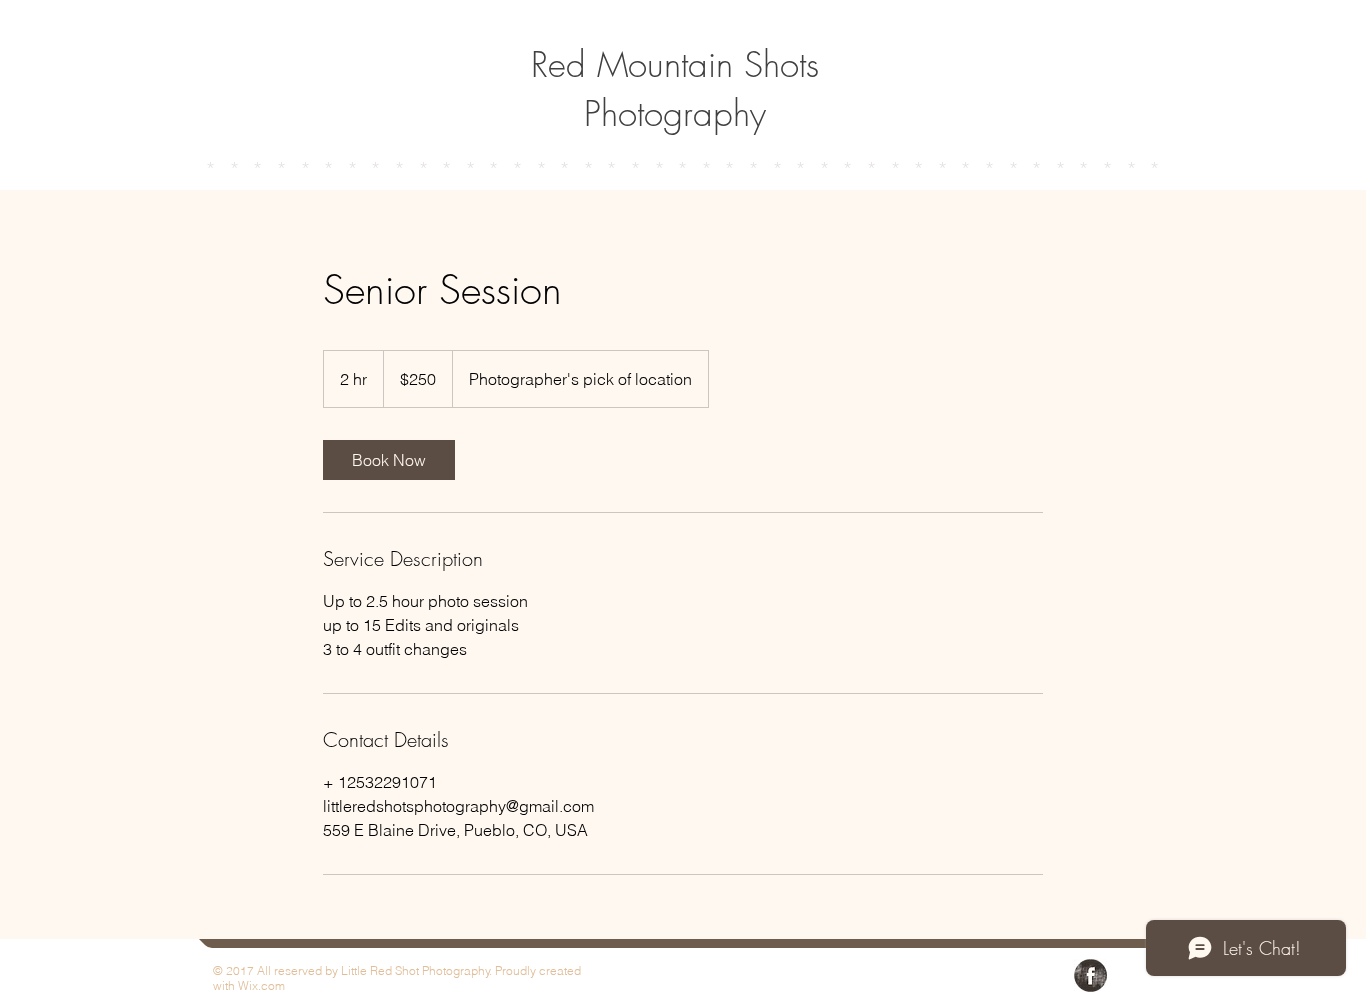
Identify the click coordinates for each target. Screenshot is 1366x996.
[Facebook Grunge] (1090, 975)
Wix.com (261, 985)
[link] (389, 460)
